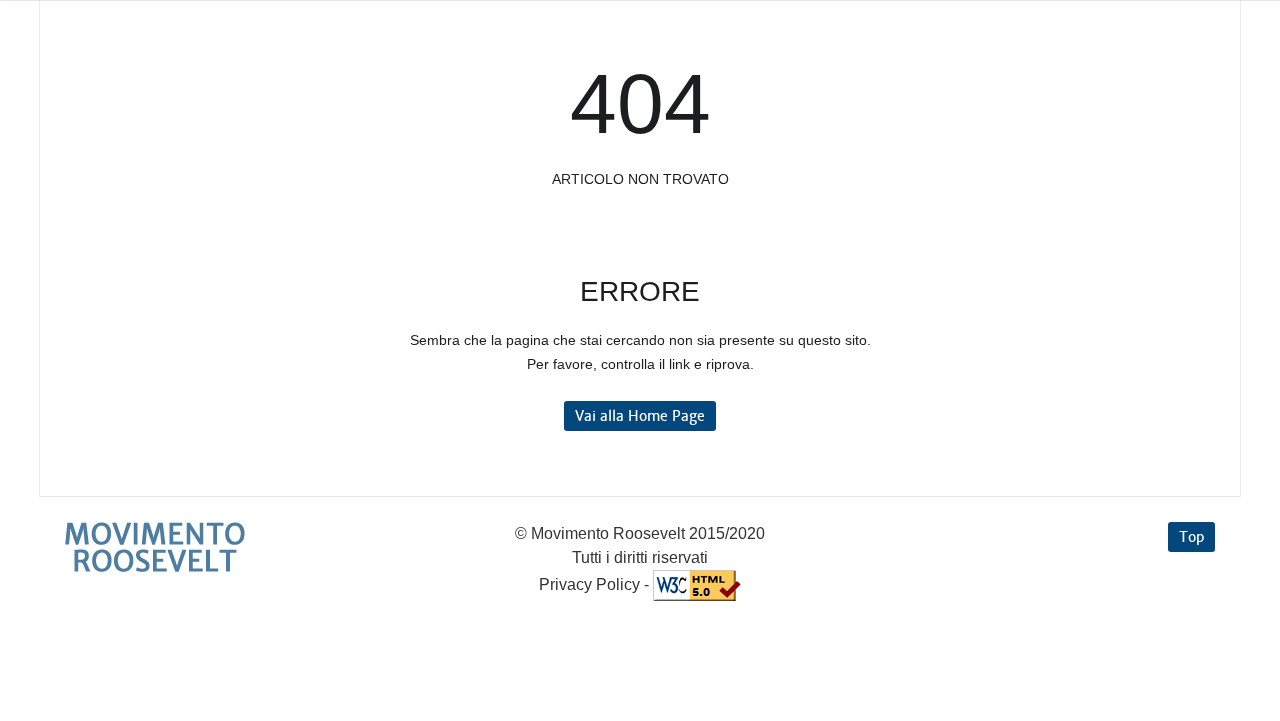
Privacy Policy (589, 584)
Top (1191, 537)
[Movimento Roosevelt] (155, 547)
